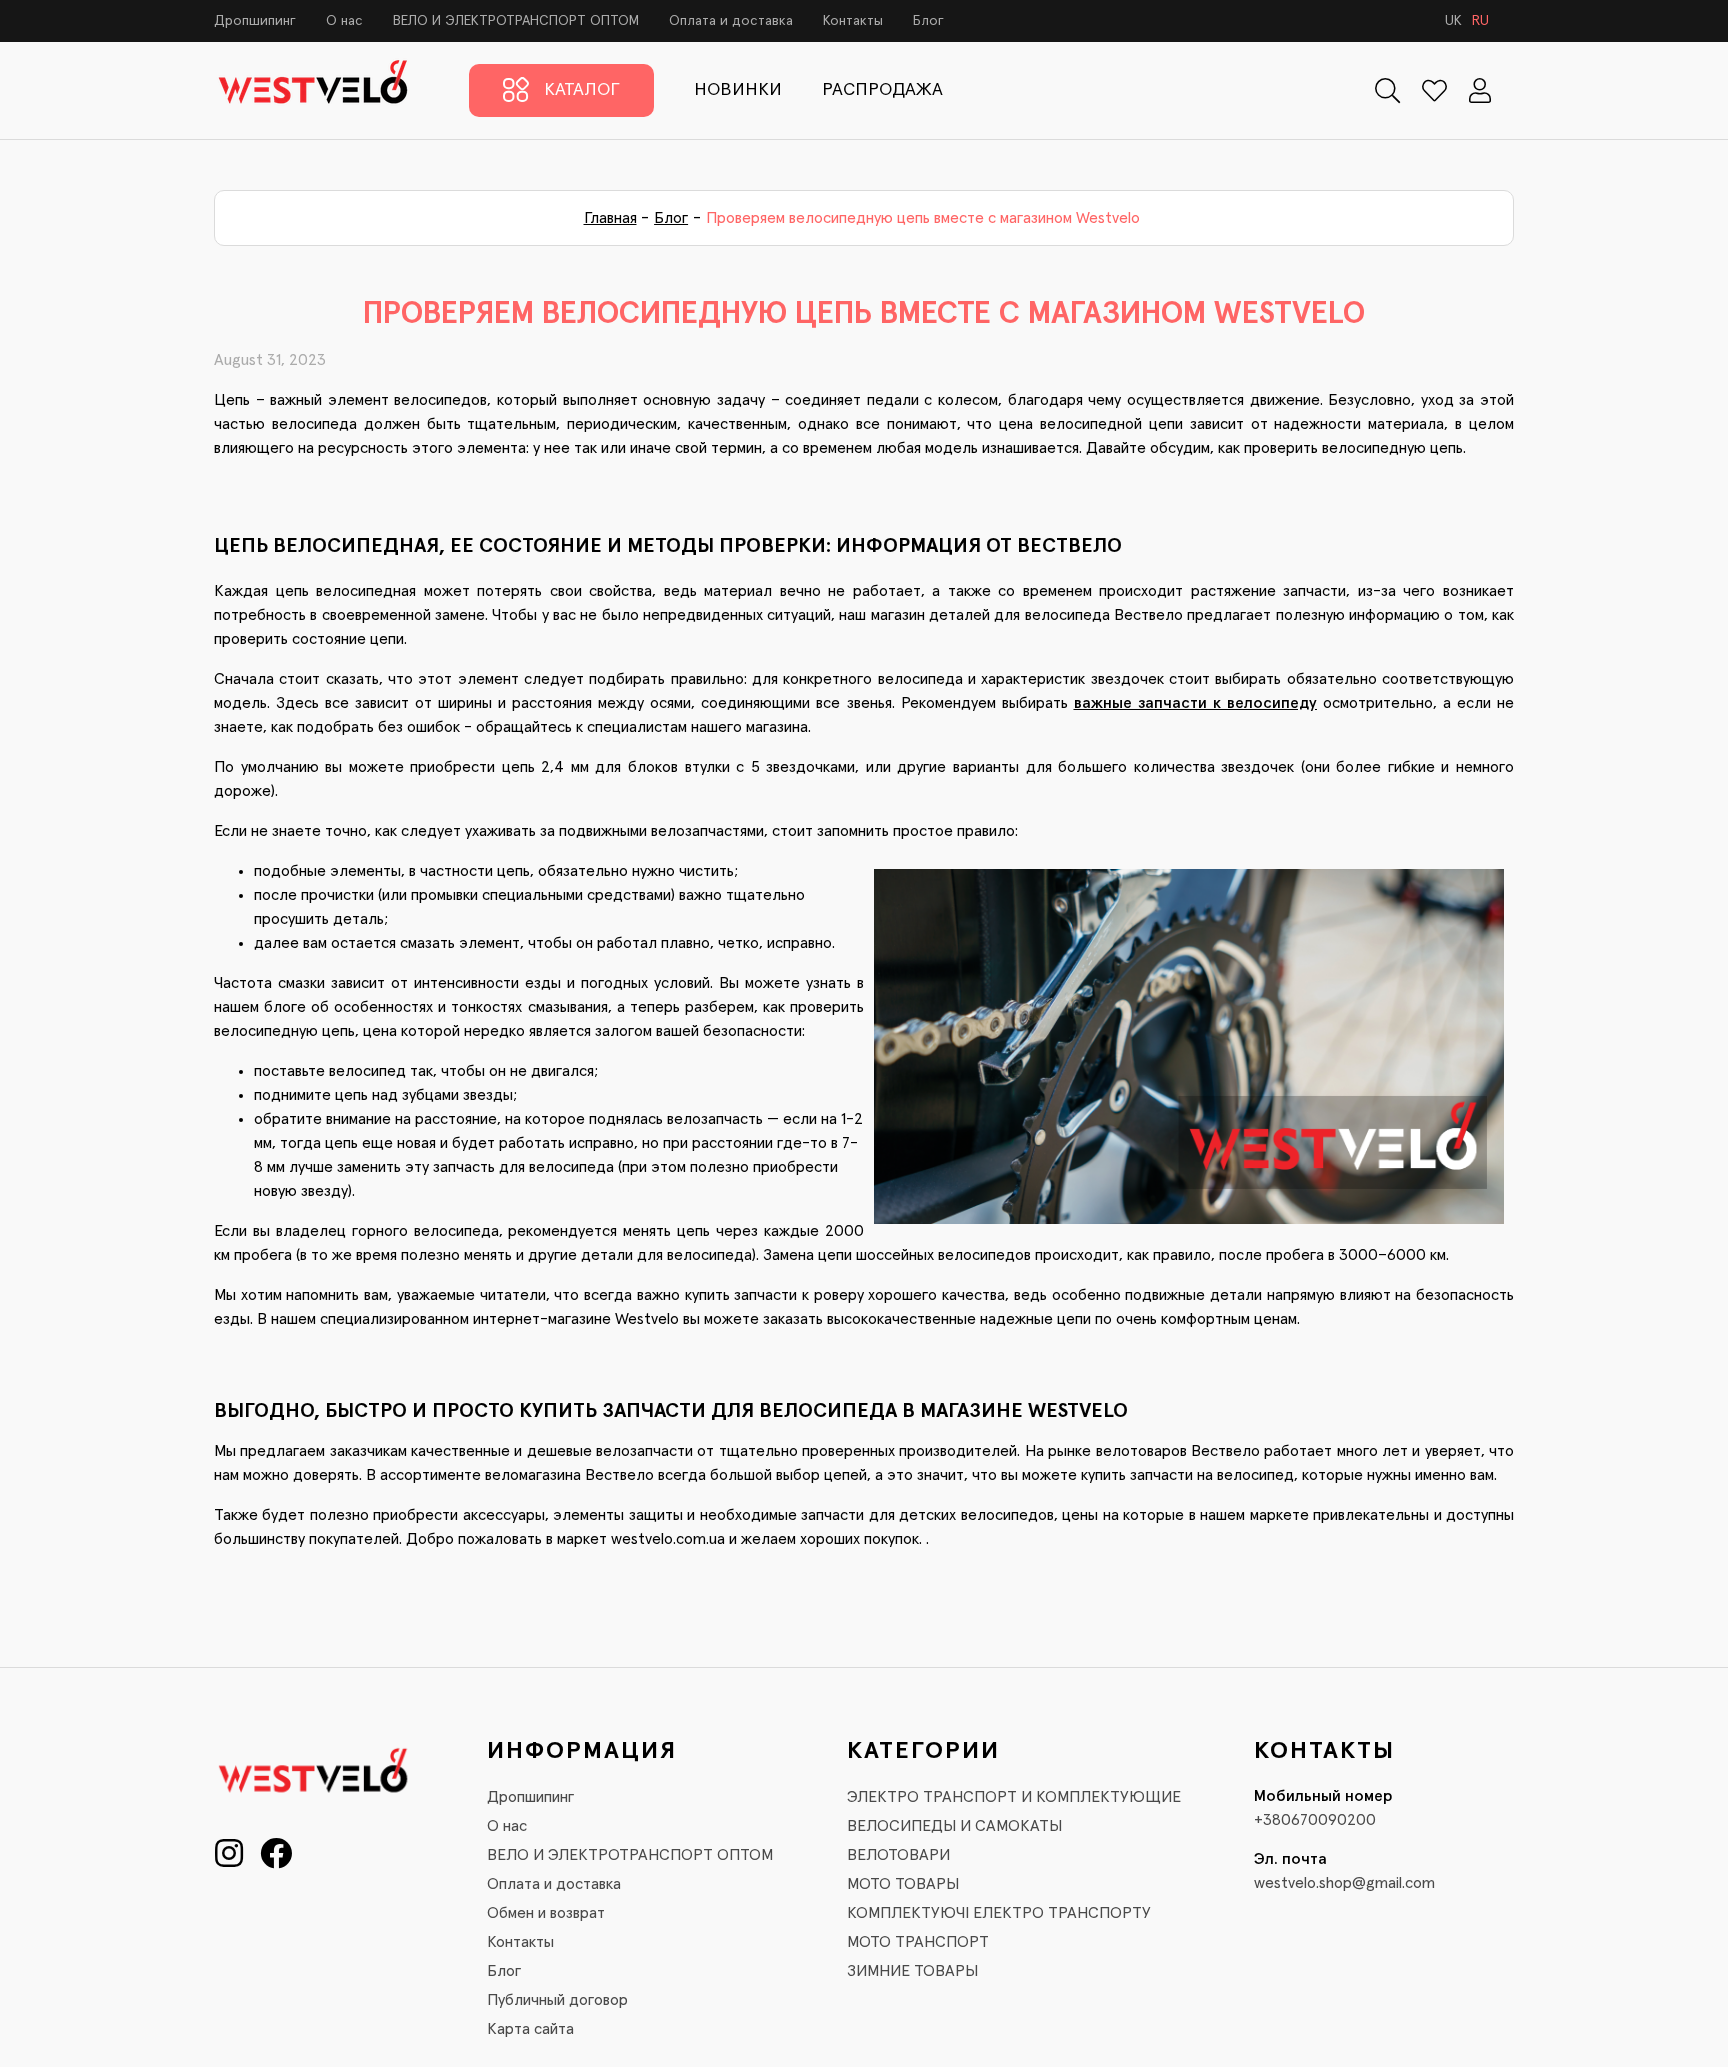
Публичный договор (557, 2000)
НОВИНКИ (738, 90)
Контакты (853, 21)
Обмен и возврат (546, 1913)
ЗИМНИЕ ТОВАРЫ (912, 1971)
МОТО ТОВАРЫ (903, 1884)
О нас (344, 21)
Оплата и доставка (731, 21)
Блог (928, 21)
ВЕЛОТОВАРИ (898, 1855)
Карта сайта (530, 2029)
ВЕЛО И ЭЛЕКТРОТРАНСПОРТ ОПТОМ (516, 21)
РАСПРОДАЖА (882, 90)
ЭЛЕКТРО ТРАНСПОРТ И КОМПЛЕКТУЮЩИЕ (1014, 1797)
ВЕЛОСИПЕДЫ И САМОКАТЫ (954, 1826)
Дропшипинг (255, 21)
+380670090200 (1315, 1820)
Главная (610, 218)
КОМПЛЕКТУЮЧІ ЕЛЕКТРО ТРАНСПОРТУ (999, 1913)
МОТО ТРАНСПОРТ (918, 1942)
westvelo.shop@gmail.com (1344, 1883)
